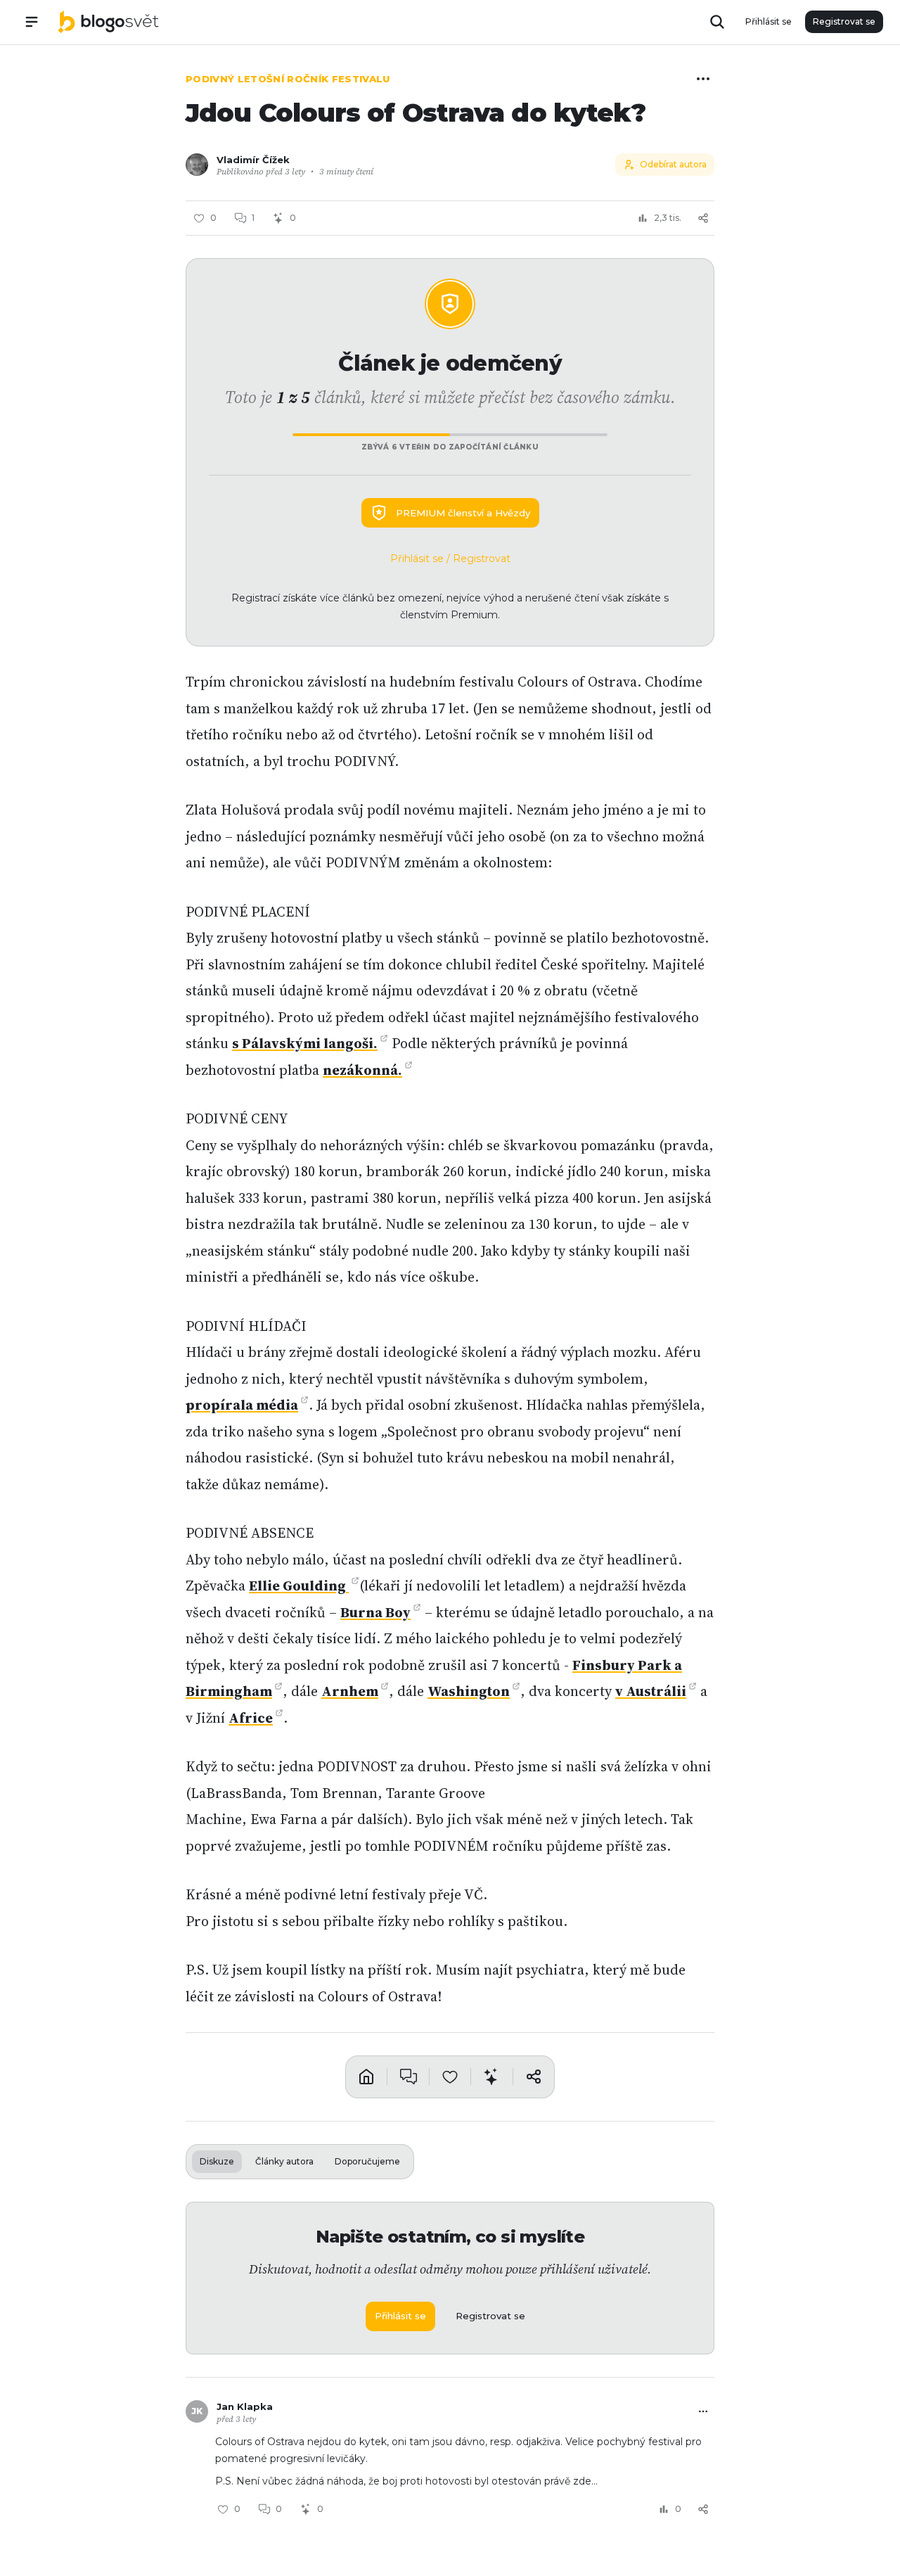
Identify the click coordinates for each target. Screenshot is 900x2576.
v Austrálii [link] (651, 1691)
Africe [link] (251, 1718)
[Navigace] (32, 22)
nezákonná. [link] (362, 1070)
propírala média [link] (242, 1405)
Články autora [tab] (284, 2161)
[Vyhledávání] (717, 22)
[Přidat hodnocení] (450, 2077)
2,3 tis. (668, 218)
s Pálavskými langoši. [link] (305, 1043)
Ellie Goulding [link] (299, 1586)
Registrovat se (844, 21)
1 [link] (253, 218)
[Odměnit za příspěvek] (491, 2077)
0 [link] (279, 2509)
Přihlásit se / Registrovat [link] (450, 559)
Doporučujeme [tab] (367, 2161)
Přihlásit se (769, 21)
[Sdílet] (703, 218)
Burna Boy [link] (375, 1612)
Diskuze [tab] (217, 2161)
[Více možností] (703, 79)
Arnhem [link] (350, 1691)
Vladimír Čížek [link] (253, 160)
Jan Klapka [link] (245, 2406)
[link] (108, 22)
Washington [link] (469, 1691)
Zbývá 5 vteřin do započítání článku (450, 447)
